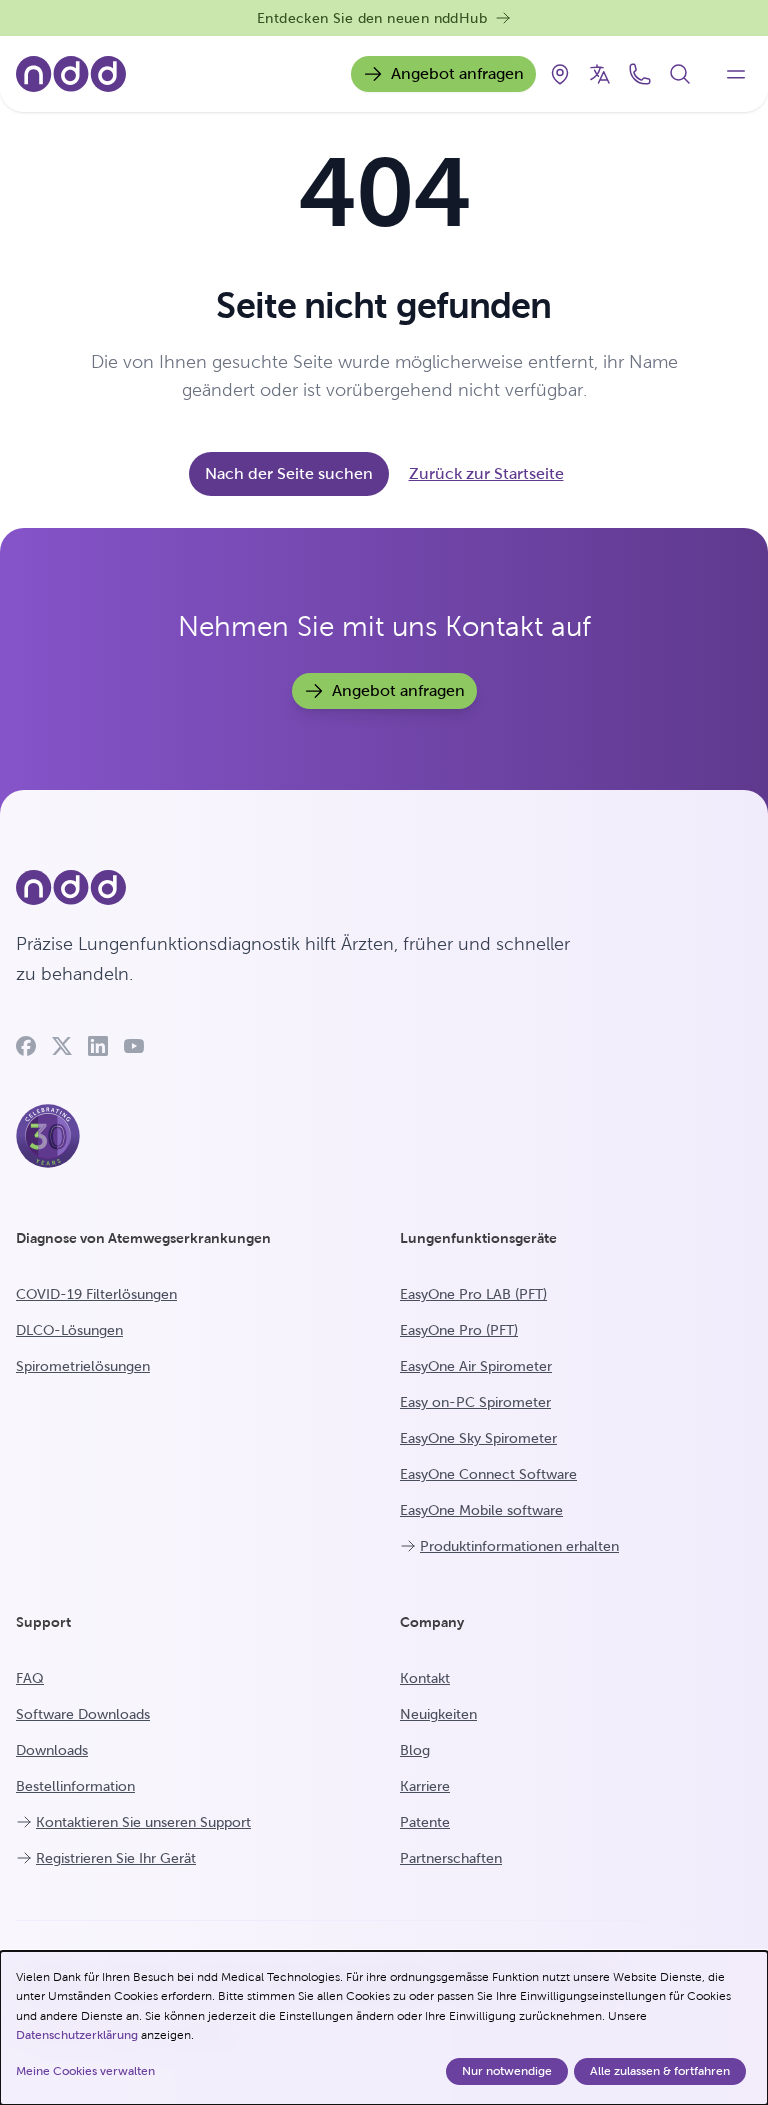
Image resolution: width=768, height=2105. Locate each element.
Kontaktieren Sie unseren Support (143, 1822)
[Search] (680, 74)
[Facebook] (26, 1046)
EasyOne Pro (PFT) (459, 1330)
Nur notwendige (507, 2071)
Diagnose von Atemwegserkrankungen (143, 1238)
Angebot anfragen (457, 73)
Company (432, 1622)
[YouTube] (134, 1046)
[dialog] (384, 2028)
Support (43, 1622)
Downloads (52, 1750)
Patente (425, 1822)
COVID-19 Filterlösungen (96, 1294)
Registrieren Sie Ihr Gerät (116, 1858)
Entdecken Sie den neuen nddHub (372, 18)
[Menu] (736, 74)
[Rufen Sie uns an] (640, 74)
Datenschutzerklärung (77, 2035)
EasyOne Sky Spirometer (478, 1438)
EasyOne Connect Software (488, 1474)
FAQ (30, 1678)
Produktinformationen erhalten (519, 1546)
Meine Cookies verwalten (85, 2071)
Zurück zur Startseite (486, 473)
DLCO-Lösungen (69, 1330)
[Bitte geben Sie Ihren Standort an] (560, 74)
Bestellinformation (75, 1786)
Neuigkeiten (438, 1714)
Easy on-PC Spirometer (475, 1402)
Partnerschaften (451, 1858)
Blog (415, 1750)
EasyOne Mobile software (481, 1510)
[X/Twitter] (62, 1046)
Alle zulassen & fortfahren (660, 2071)
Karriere (425, 1786)
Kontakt (425, 1678)
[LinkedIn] (98, 1046)
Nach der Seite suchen (289, 473)
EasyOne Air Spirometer (476, 1366)
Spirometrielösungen (83, 1366)
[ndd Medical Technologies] (304, 888)
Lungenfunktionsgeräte (478, 1238)
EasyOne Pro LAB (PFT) (473, 1294)
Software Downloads (83, 1714)
